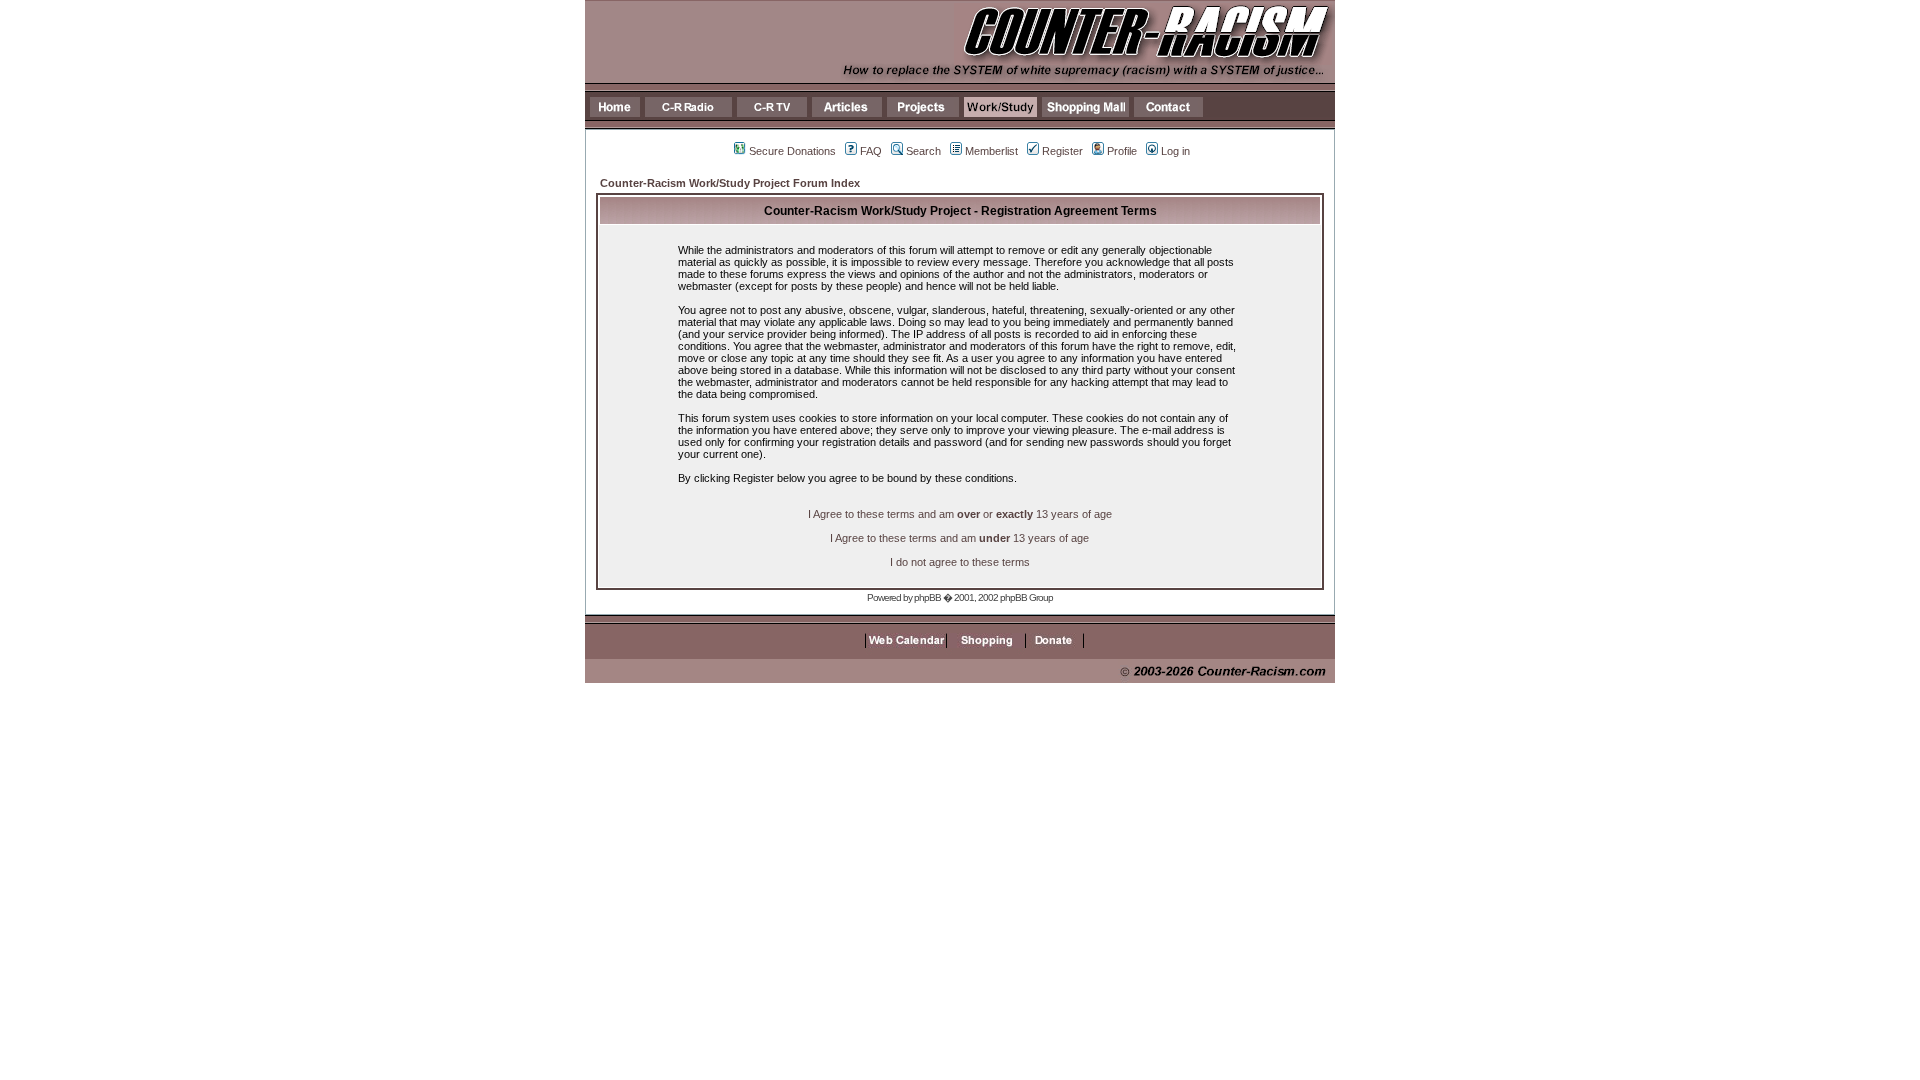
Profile (1122, 151)
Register (1062, 151)
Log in (1175, 151)
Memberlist (991, 151)
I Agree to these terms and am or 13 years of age (960, 514)
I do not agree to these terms (960, 562)
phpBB (927, 597)
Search (923, 151)
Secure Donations (792, 151)
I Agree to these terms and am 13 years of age (959, 538)
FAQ (871, 151)
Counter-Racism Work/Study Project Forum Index (730, 183)
